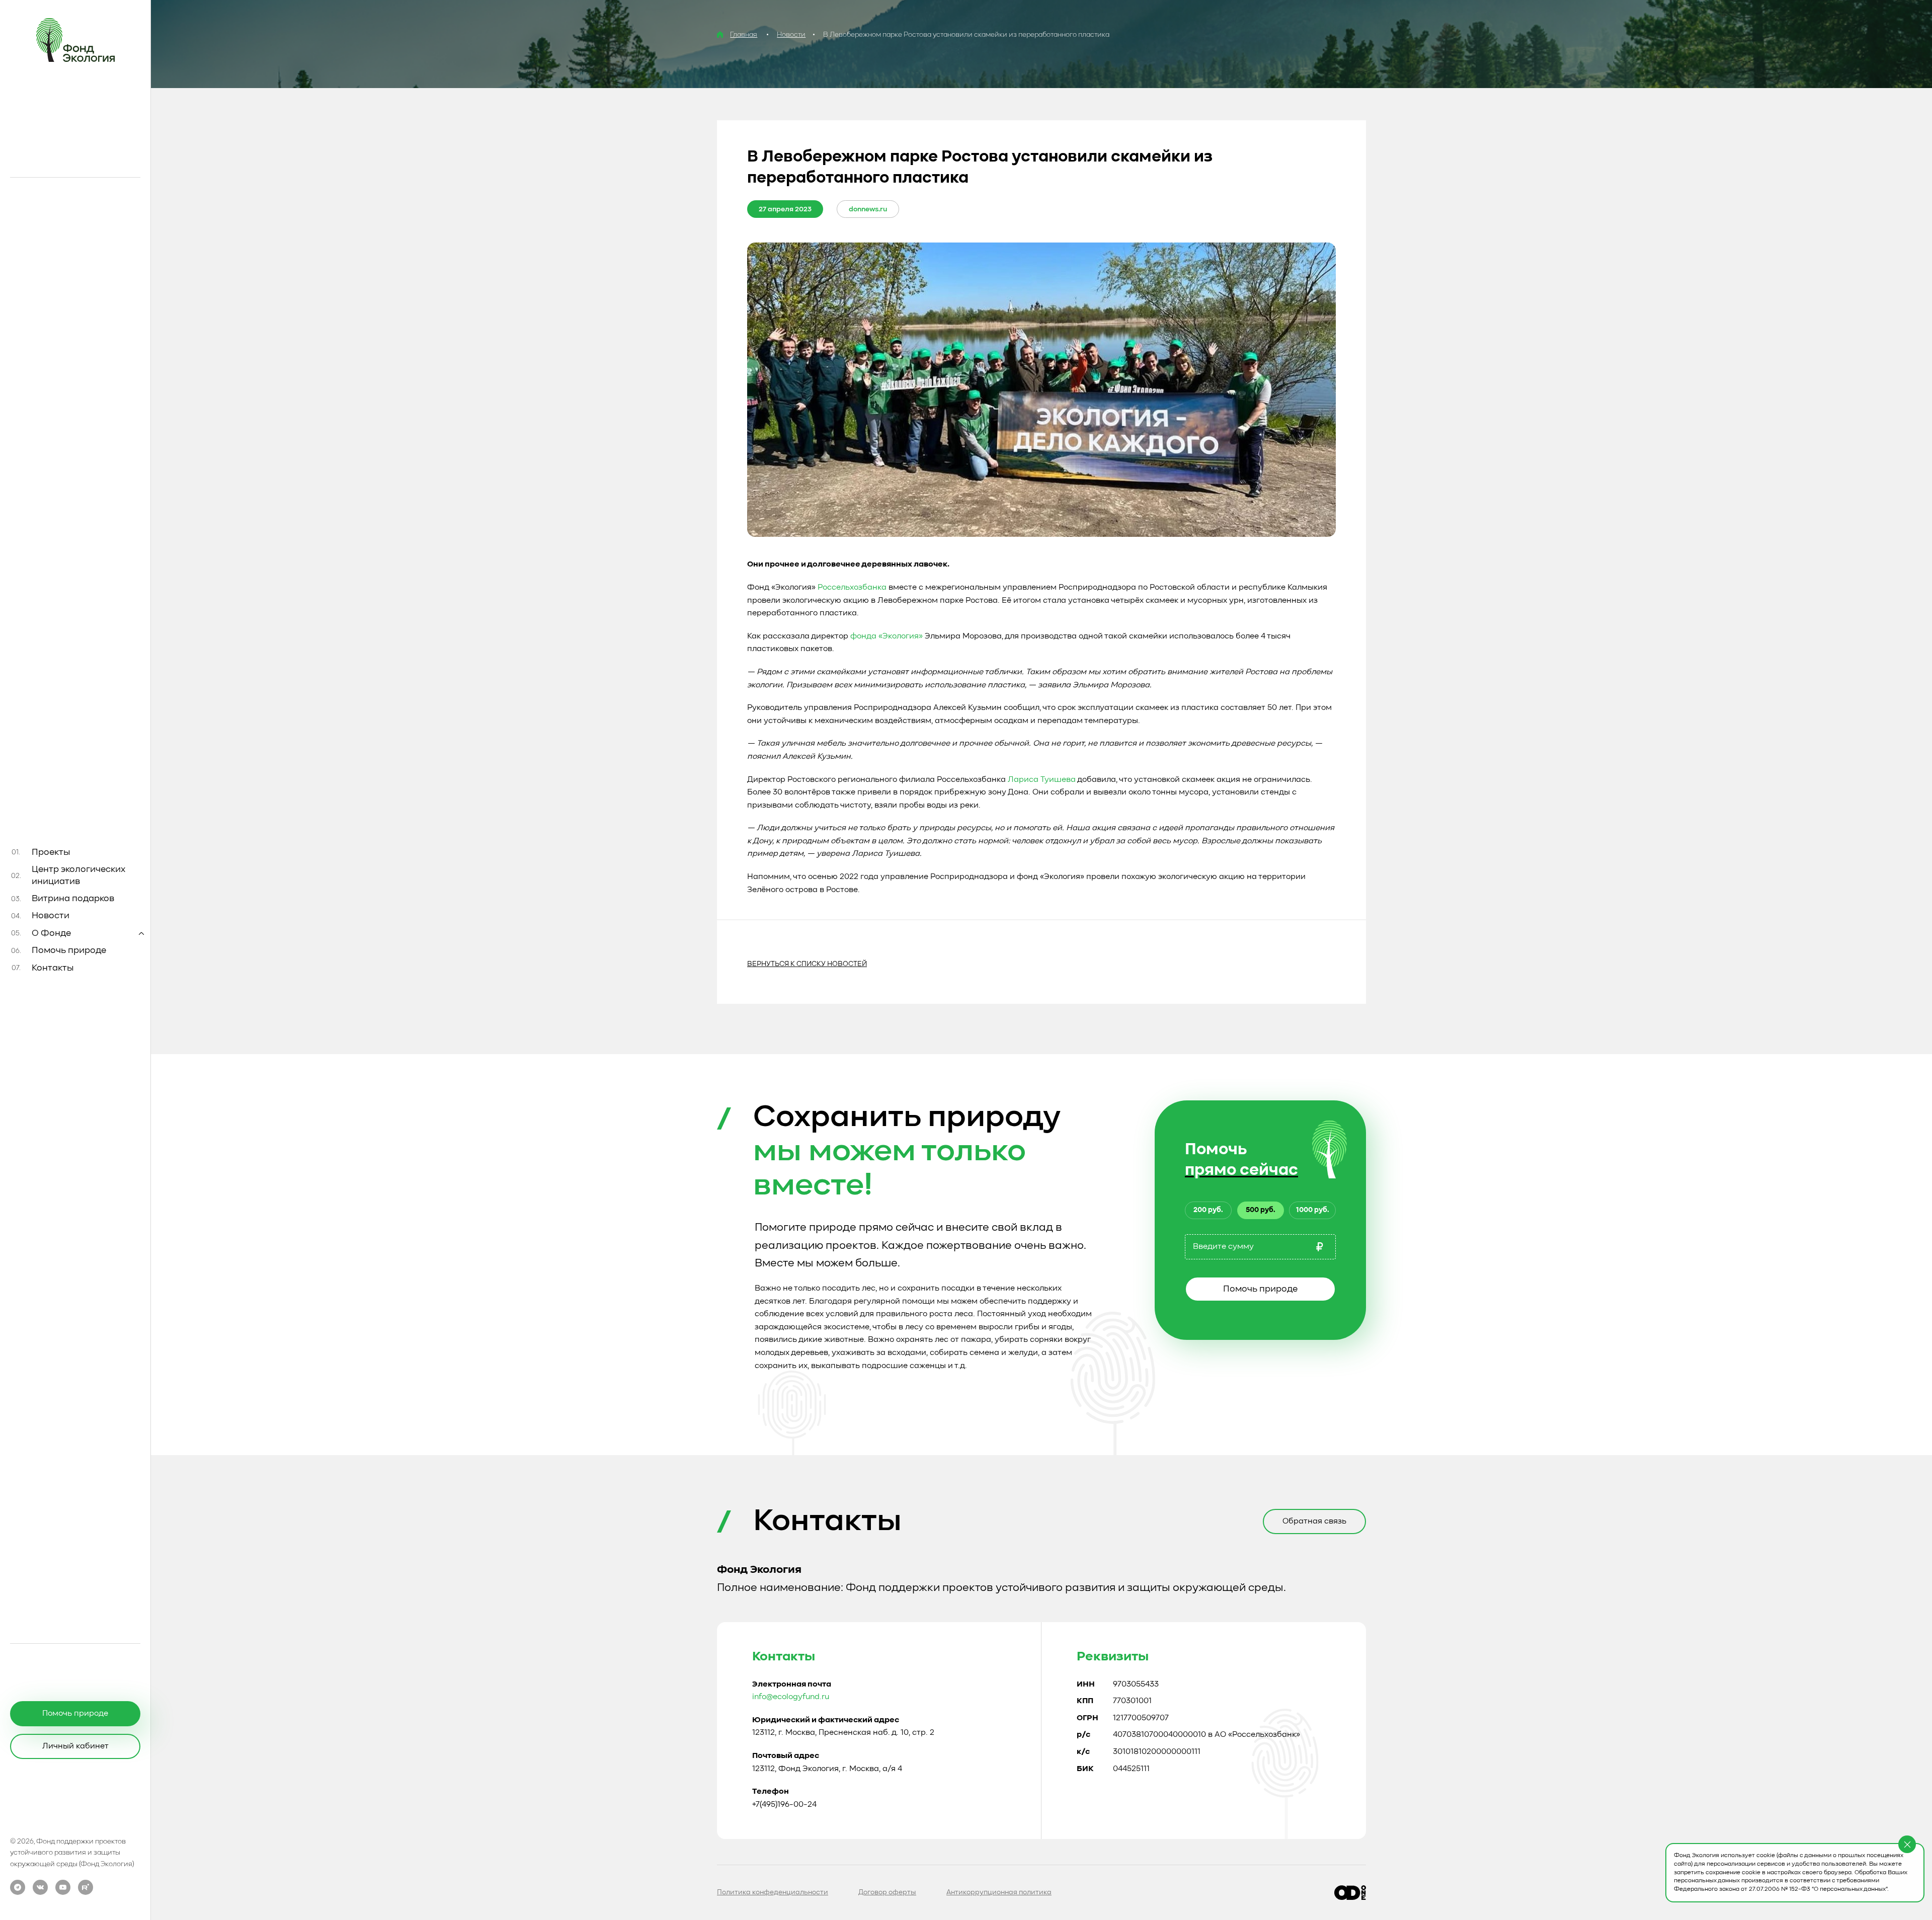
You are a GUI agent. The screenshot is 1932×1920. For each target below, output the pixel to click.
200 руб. (1208, 1210)
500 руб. (1261, 1210)
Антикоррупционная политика (999, 1892)
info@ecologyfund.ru (791, 1697)
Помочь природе (1260, 1289)
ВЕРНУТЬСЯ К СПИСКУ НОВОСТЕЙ (807, 964)
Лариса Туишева (1042, 780)
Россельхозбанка (852, 588)
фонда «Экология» (887, 636)
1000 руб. (1313, 1210)
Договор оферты (887, 1892)
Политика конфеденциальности (773, 1892)
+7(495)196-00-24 (784, 1805)
